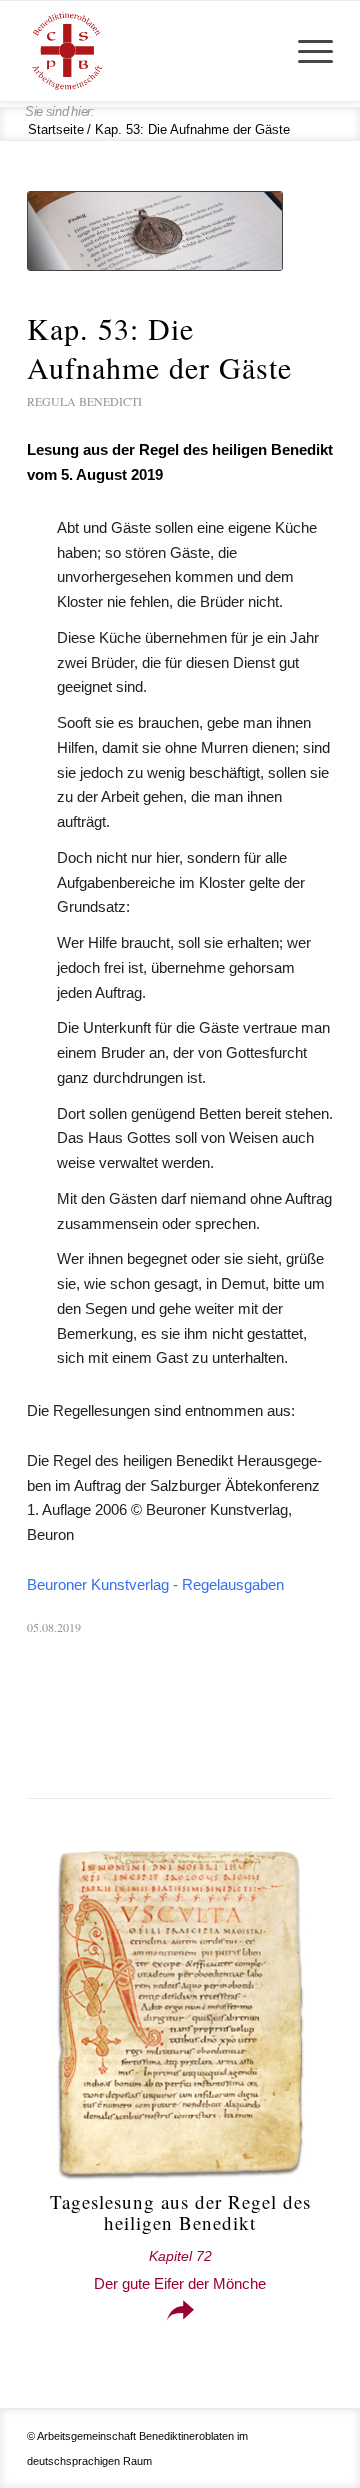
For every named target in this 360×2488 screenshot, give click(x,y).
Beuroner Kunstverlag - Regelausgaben (155, 1584)
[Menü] (305, 51)
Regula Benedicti (84, 401)
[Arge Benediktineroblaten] (149, 51)
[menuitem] (305, 51)
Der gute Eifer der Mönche (180, 2270)
